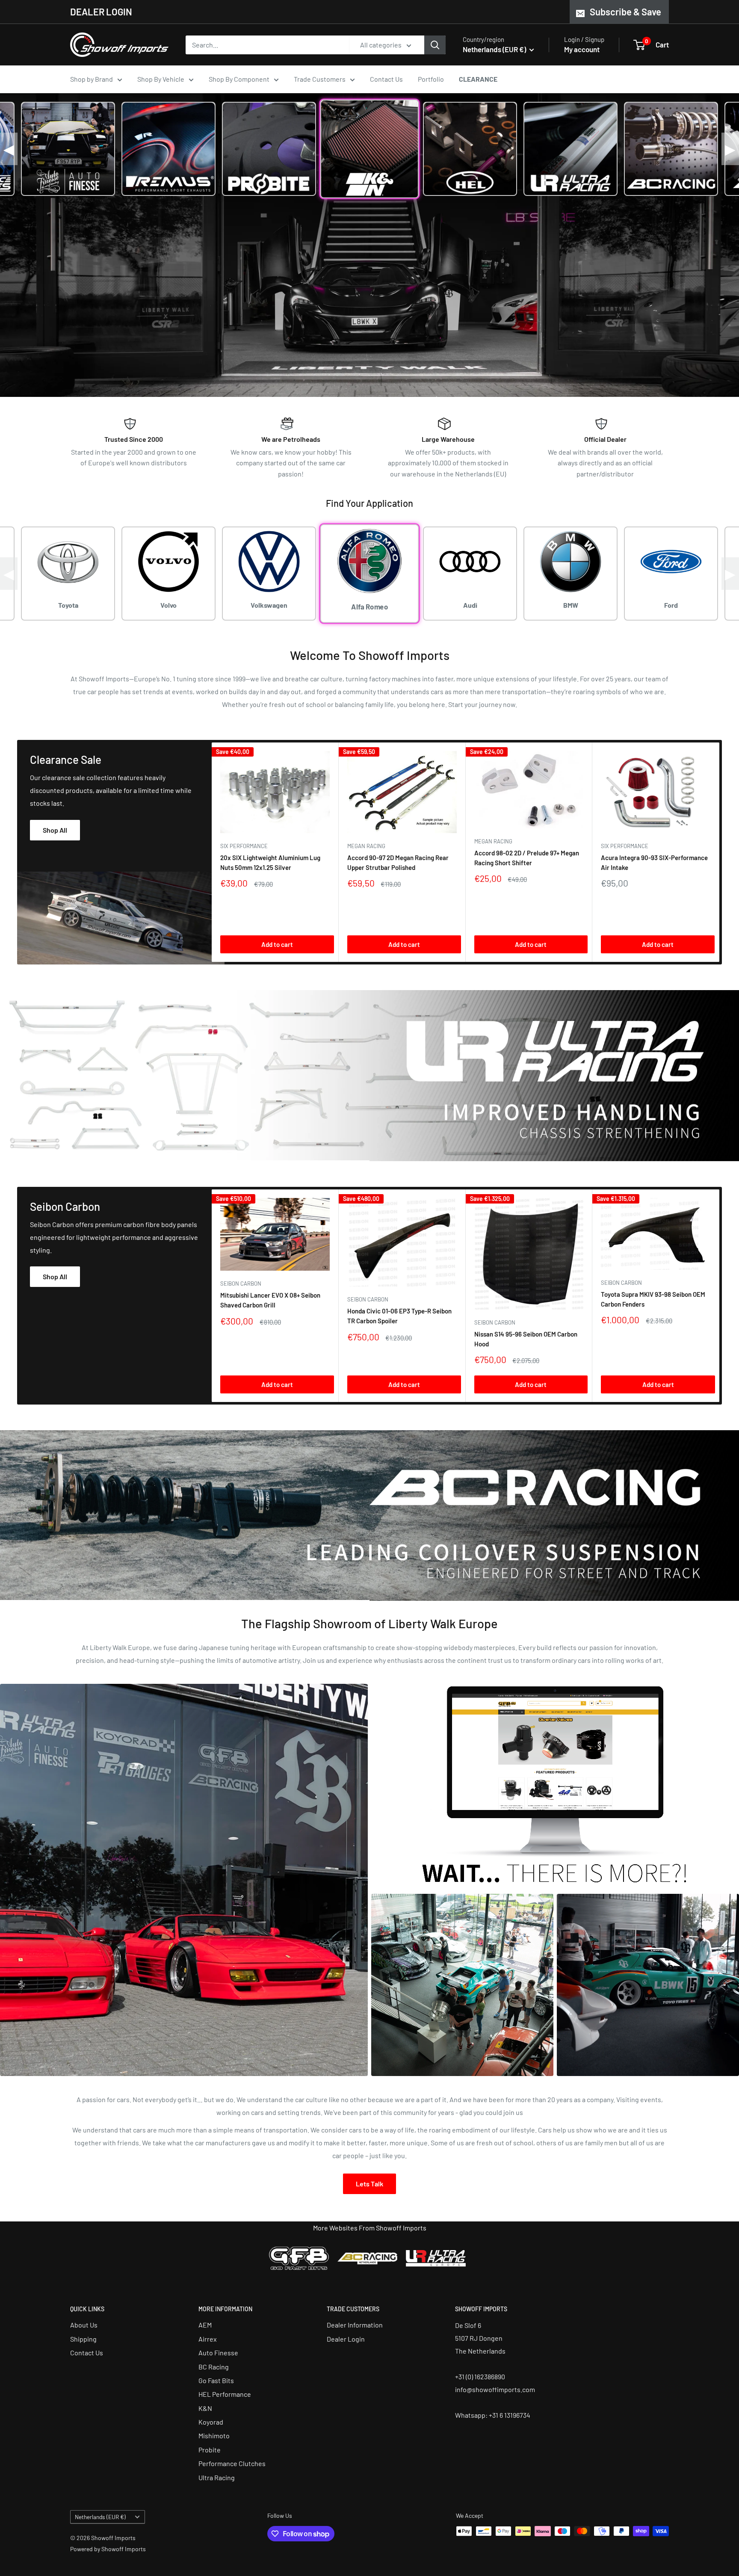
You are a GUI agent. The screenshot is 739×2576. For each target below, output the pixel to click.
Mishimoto (214, 2436)
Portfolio (431, 79)
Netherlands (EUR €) (100, 2517)
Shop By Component (239, 79)
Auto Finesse (218, 2353)
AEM (205, 2325)
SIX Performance (244, 846)
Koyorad (211, 2422)
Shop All (55, 830)
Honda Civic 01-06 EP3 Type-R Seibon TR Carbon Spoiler (399, 1316)
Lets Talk (369, 2184)
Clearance (478, 79)
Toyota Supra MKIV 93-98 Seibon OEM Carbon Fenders (653, 1299)
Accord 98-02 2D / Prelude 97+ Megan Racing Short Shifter (527, 858)
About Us (84, 2325)
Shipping (83, 2339)
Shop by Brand (92, 79)
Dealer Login (346, 2339)
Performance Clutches (232, 2463)
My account (582, 49)
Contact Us (386, 79)
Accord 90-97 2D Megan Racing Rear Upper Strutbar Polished (398, 862)
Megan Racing (366, 846)
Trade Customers (320, 79)
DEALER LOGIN (101, 12)
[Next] (720, 852)
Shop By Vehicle (161, 79)
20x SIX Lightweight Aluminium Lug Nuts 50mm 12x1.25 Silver (270, 862)
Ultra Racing (217, 2477)
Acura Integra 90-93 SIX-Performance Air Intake (654, 862)
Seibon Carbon (241, 1284)
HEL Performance (225, 2394)
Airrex (208, 2339)
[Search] (435, 45)
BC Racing (214, 2367)
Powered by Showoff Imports (108, 2549)
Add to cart (277, 944)
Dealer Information (355, 2325)
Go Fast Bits (216, 2380)
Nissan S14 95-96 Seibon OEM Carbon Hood (526, 1338)
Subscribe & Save (625, 12)
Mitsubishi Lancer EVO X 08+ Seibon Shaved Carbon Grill (270, 1300)
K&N (205, 2408)
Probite (210, 2450)
